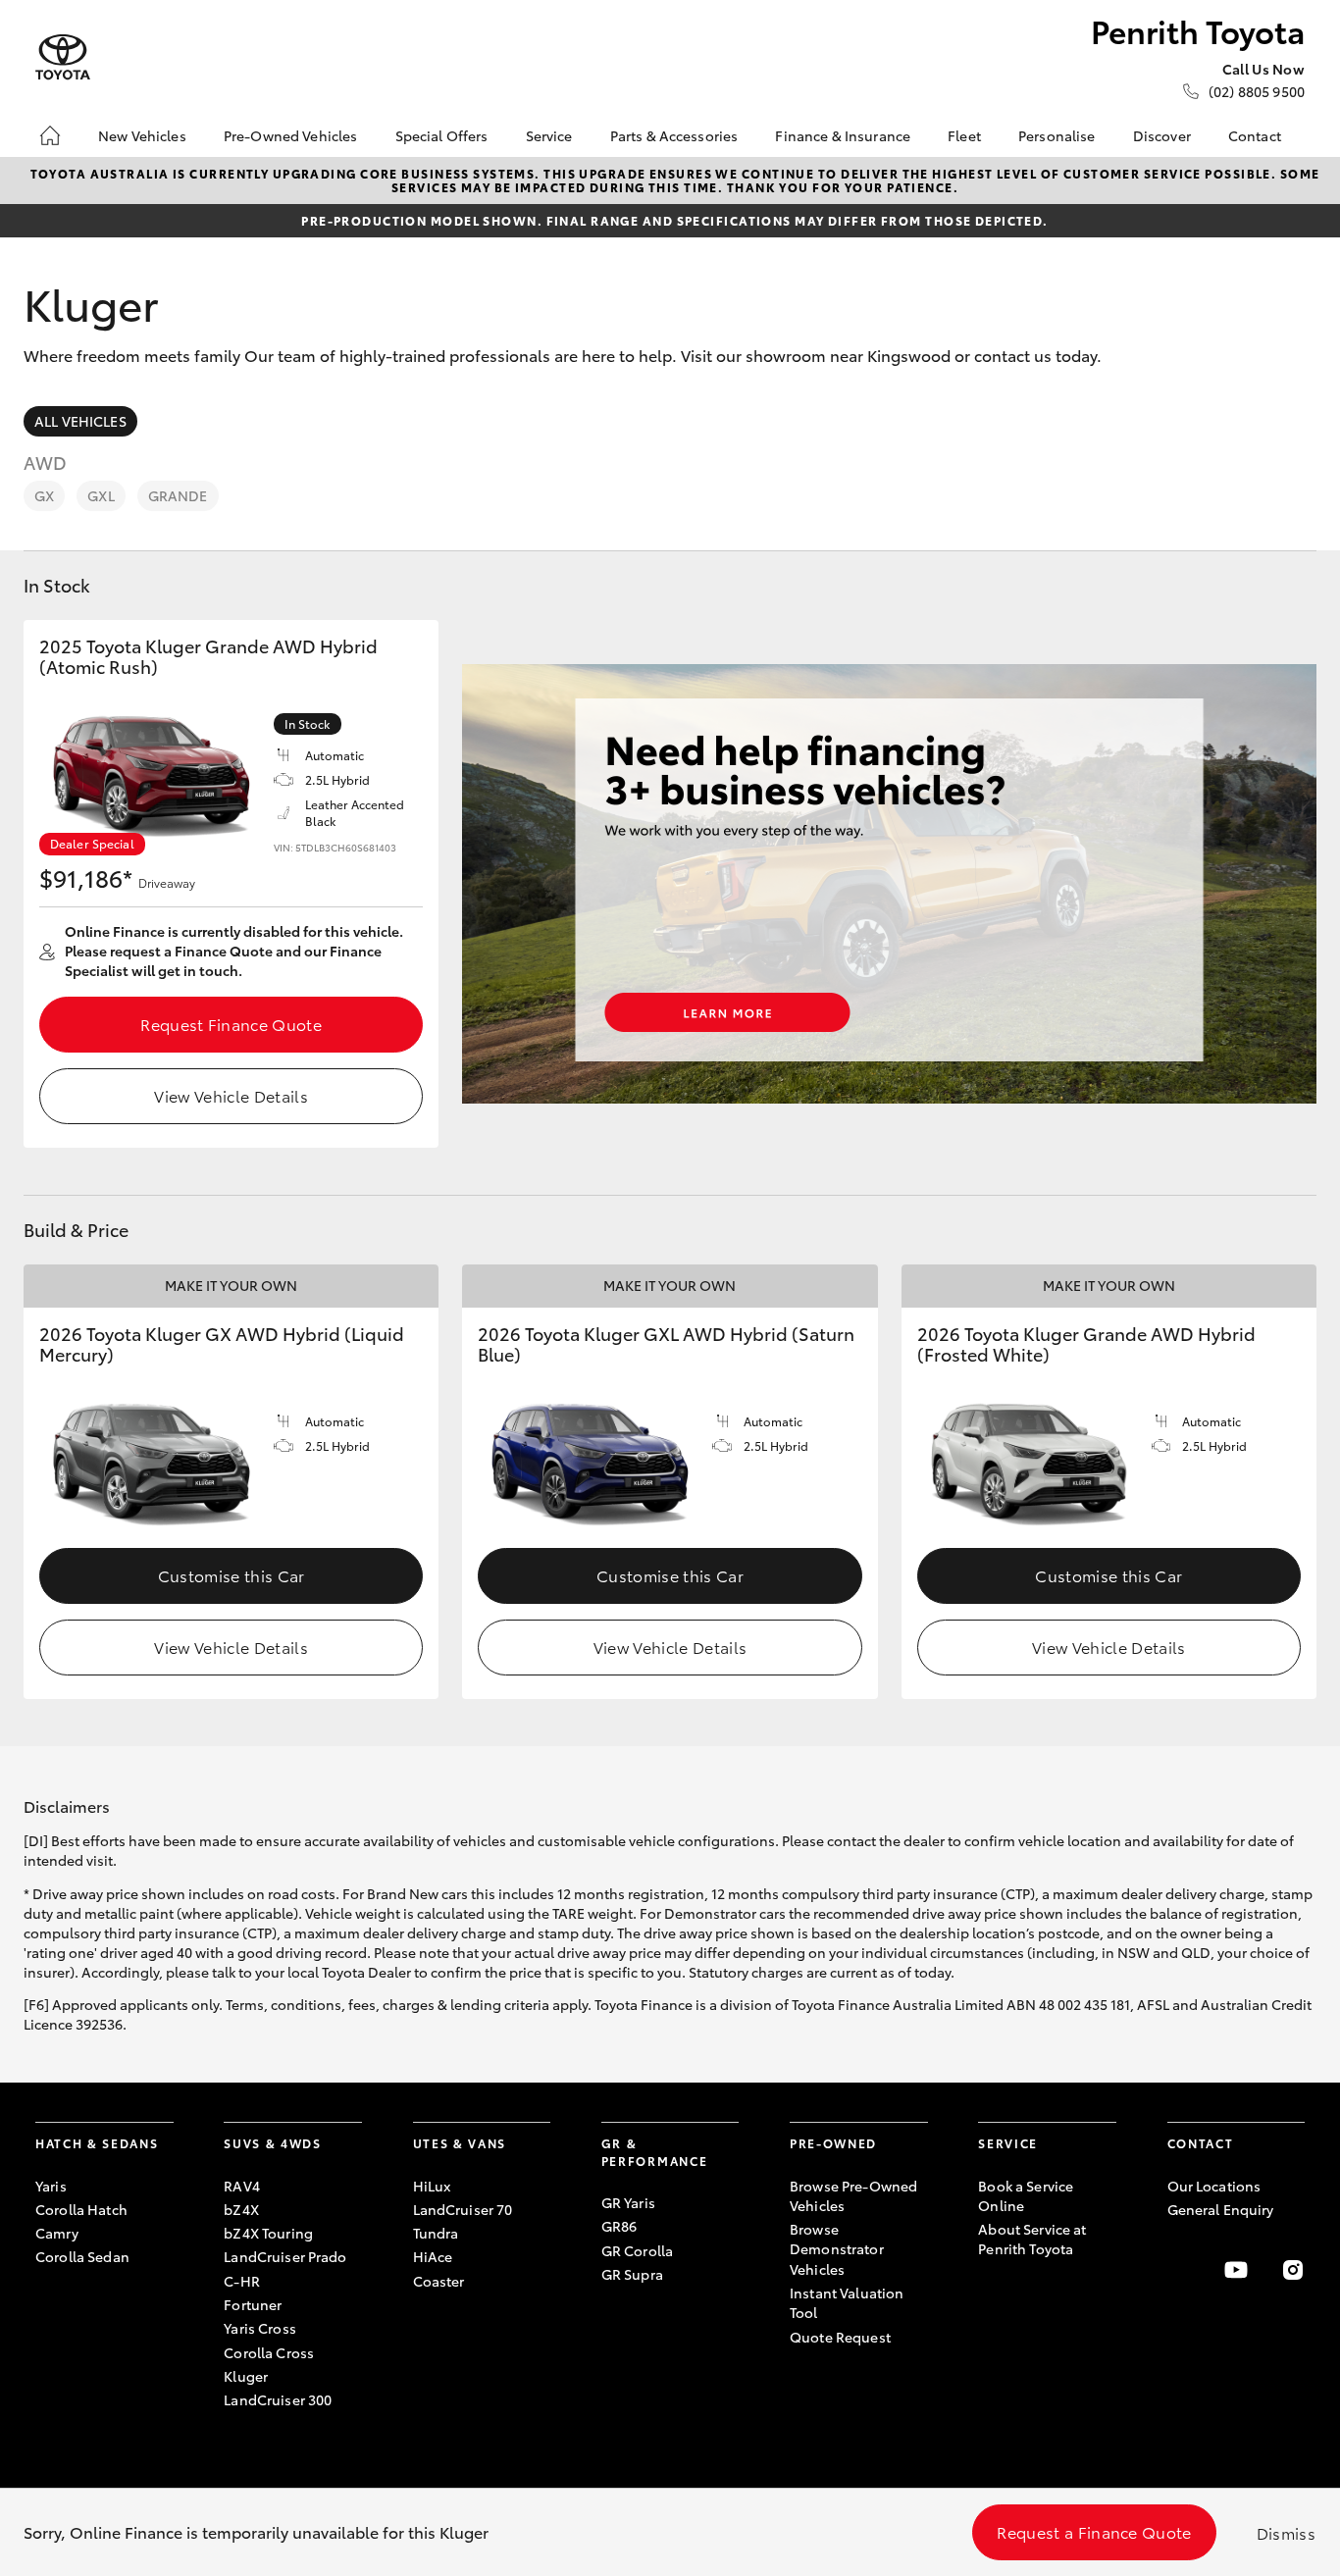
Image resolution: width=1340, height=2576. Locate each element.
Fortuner (253, 2304)
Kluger (246, 2376)
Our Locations (1214, 2186)
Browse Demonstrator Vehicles (837, 2249)
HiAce (433, 2256)
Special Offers (442, 135)
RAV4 (242, 2186)
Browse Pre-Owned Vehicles (853, 2195)
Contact (1255, 135)
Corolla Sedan (82, 2256)
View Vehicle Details (231, 1095)
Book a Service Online (1026, 2195)
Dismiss (1286, 2532)
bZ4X (241, 2209)
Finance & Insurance (843, 135)
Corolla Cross (269, 2352)
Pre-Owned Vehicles (291, 135)
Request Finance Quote (231, 1024)
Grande (178, 495)
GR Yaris (628, 2202)
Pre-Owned (833, 2143)
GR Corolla (637, 2250)
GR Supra (632, 2274)
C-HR (242, 2281)
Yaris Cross (260, 2328)
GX (44, 495)
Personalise (1057, 135)
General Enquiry (1221, 2209)
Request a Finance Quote (1094, 2531)
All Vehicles (80, 421)
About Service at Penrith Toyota (1032, 2239)
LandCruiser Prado (285, 2256)
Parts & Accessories (674, 135)
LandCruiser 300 (278, 2399)
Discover (1162, 135)
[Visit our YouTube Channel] (1236, 2270)
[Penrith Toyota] (63, 57)
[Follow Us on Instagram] (1293, 2270)
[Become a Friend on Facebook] (1179, 2270)
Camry (57, 2233)
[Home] (50, 135)
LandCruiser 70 (463, 2209)
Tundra (436, 2233)
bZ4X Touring (268, 2233)
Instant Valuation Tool (847, 2302)
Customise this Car (232, 1575)
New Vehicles (142, 135)
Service (549, 135)
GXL (101, 495)
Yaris (51, 2186)
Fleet (964, 135)
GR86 (619, 2226)
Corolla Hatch (81, 2209)
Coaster (439, 2281)
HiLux (432, 2186)
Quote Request (840, 2337)
